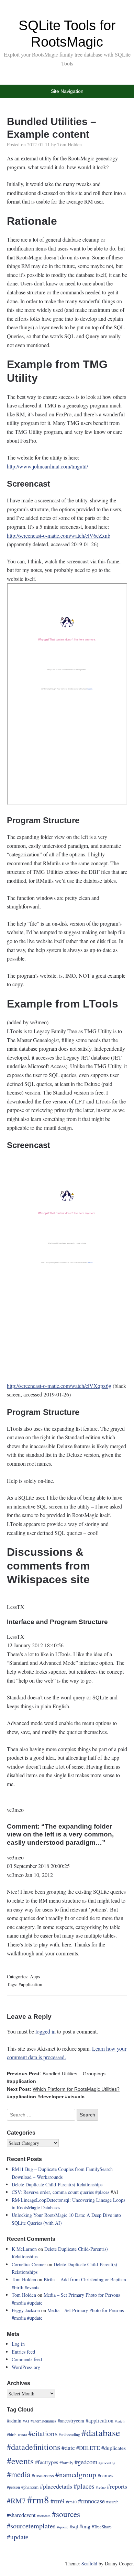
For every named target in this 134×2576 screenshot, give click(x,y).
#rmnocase (91, 2501)
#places (102, 2192)
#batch (120, 2421)
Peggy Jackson (26, 2310)
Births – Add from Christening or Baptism (85, 2279)
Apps (35, 1976)
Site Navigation (67, 91)
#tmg (85, 2526)
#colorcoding (69, 2435)
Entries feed (23, 2352)
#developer (51, 2097)
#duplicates (114, 2448)
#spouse (63, 2527)
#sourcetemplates (31, 2526)
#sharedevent (21, 2515)
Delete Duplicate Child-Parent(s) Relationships (57, 2184)
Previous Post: (56, 2074)
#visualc (75, 2097)
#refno (101, 2487)
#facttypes (47, 2462)
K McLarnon (24, 2249)
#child (22, 2435)
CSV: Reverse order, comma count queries (53, 2192)
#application (30, 1984)
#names (105, 2475)
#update (35, 2303)
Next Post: (63, 2089)
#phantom (30, 2487)
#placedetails (56, 2486)
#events (32, 2287)
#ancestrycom (71, 2421)
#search (112, 2502)
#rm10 (71, 2502)
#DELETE (88, 2448)
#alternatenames (43, 2421)
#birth (18, 2287)
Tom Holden (70, 144)
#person (13, 2487)
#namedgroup (76, 2475)
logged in (46, 2031)
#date (68, 2447)
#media (19, 2303)
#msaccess (43, 2475)
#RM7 (16, 2501)
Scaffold (89, 2563)
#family (66, 2463)
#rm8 (38, 2499)
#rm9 (58, 2501)
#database (101, 2432)
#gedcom (86, 2462)
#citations (43, 2433)
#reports (117, 2486)
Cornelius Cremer (29, 2264)
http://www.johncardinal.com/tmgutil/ (47, 466)
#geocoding (107, 2463)
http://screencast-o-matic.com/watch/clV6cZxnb (59, 535)
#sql (74, 2526)
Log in (18, 2344)
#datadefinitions (33, 2447)
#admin (14, 2421)
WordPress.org (26, 2367)
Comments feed (27, 2359)
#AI (26, 2421)
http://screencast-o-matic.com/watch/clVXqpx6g (59, 1386)
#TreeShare (102, 2527)
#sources (66, 2514)
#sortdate (44, 2516)
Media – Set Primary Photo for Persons (82, 2295)
